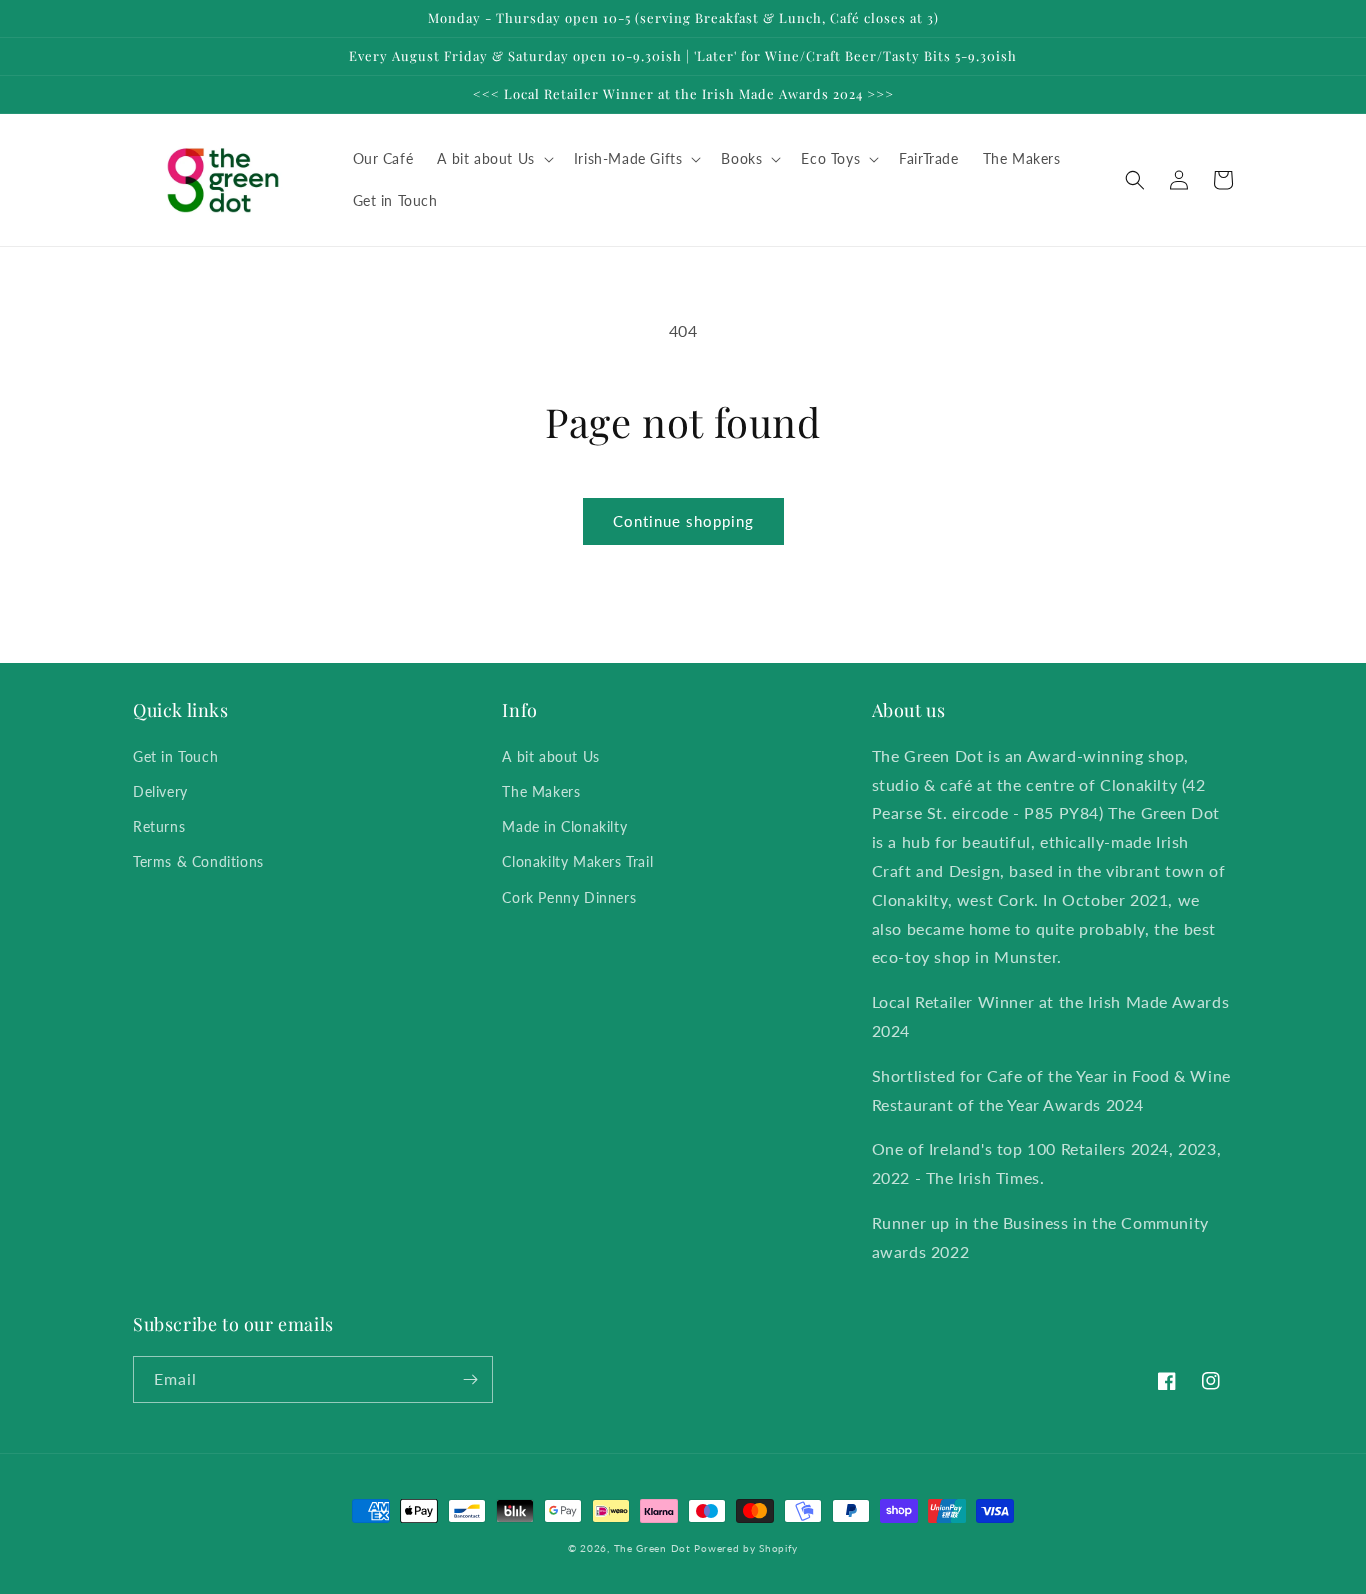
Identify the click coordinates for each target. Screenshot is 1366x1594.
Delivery (160, 791)
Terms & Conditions (198, 861)
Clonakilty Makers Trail (577, 861)
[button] (493, 159)
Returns (159, 826)
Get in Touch (175, 756)
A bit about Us (550, 756)
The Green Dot (652, 1548)
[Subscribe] (470, 1379)
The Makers (541, 791)
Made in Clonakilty (564, 826)
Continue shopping (683, 521)
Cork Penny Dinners (569, 897)
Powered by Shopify (746, 1548)
